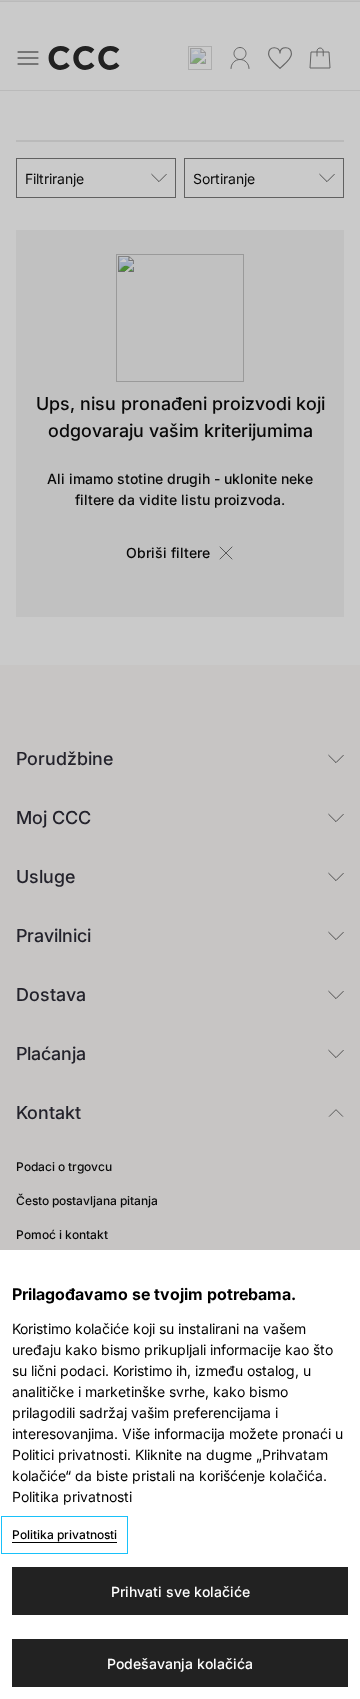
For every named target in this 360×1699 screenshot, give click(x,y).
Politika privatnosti (64, 1534)
